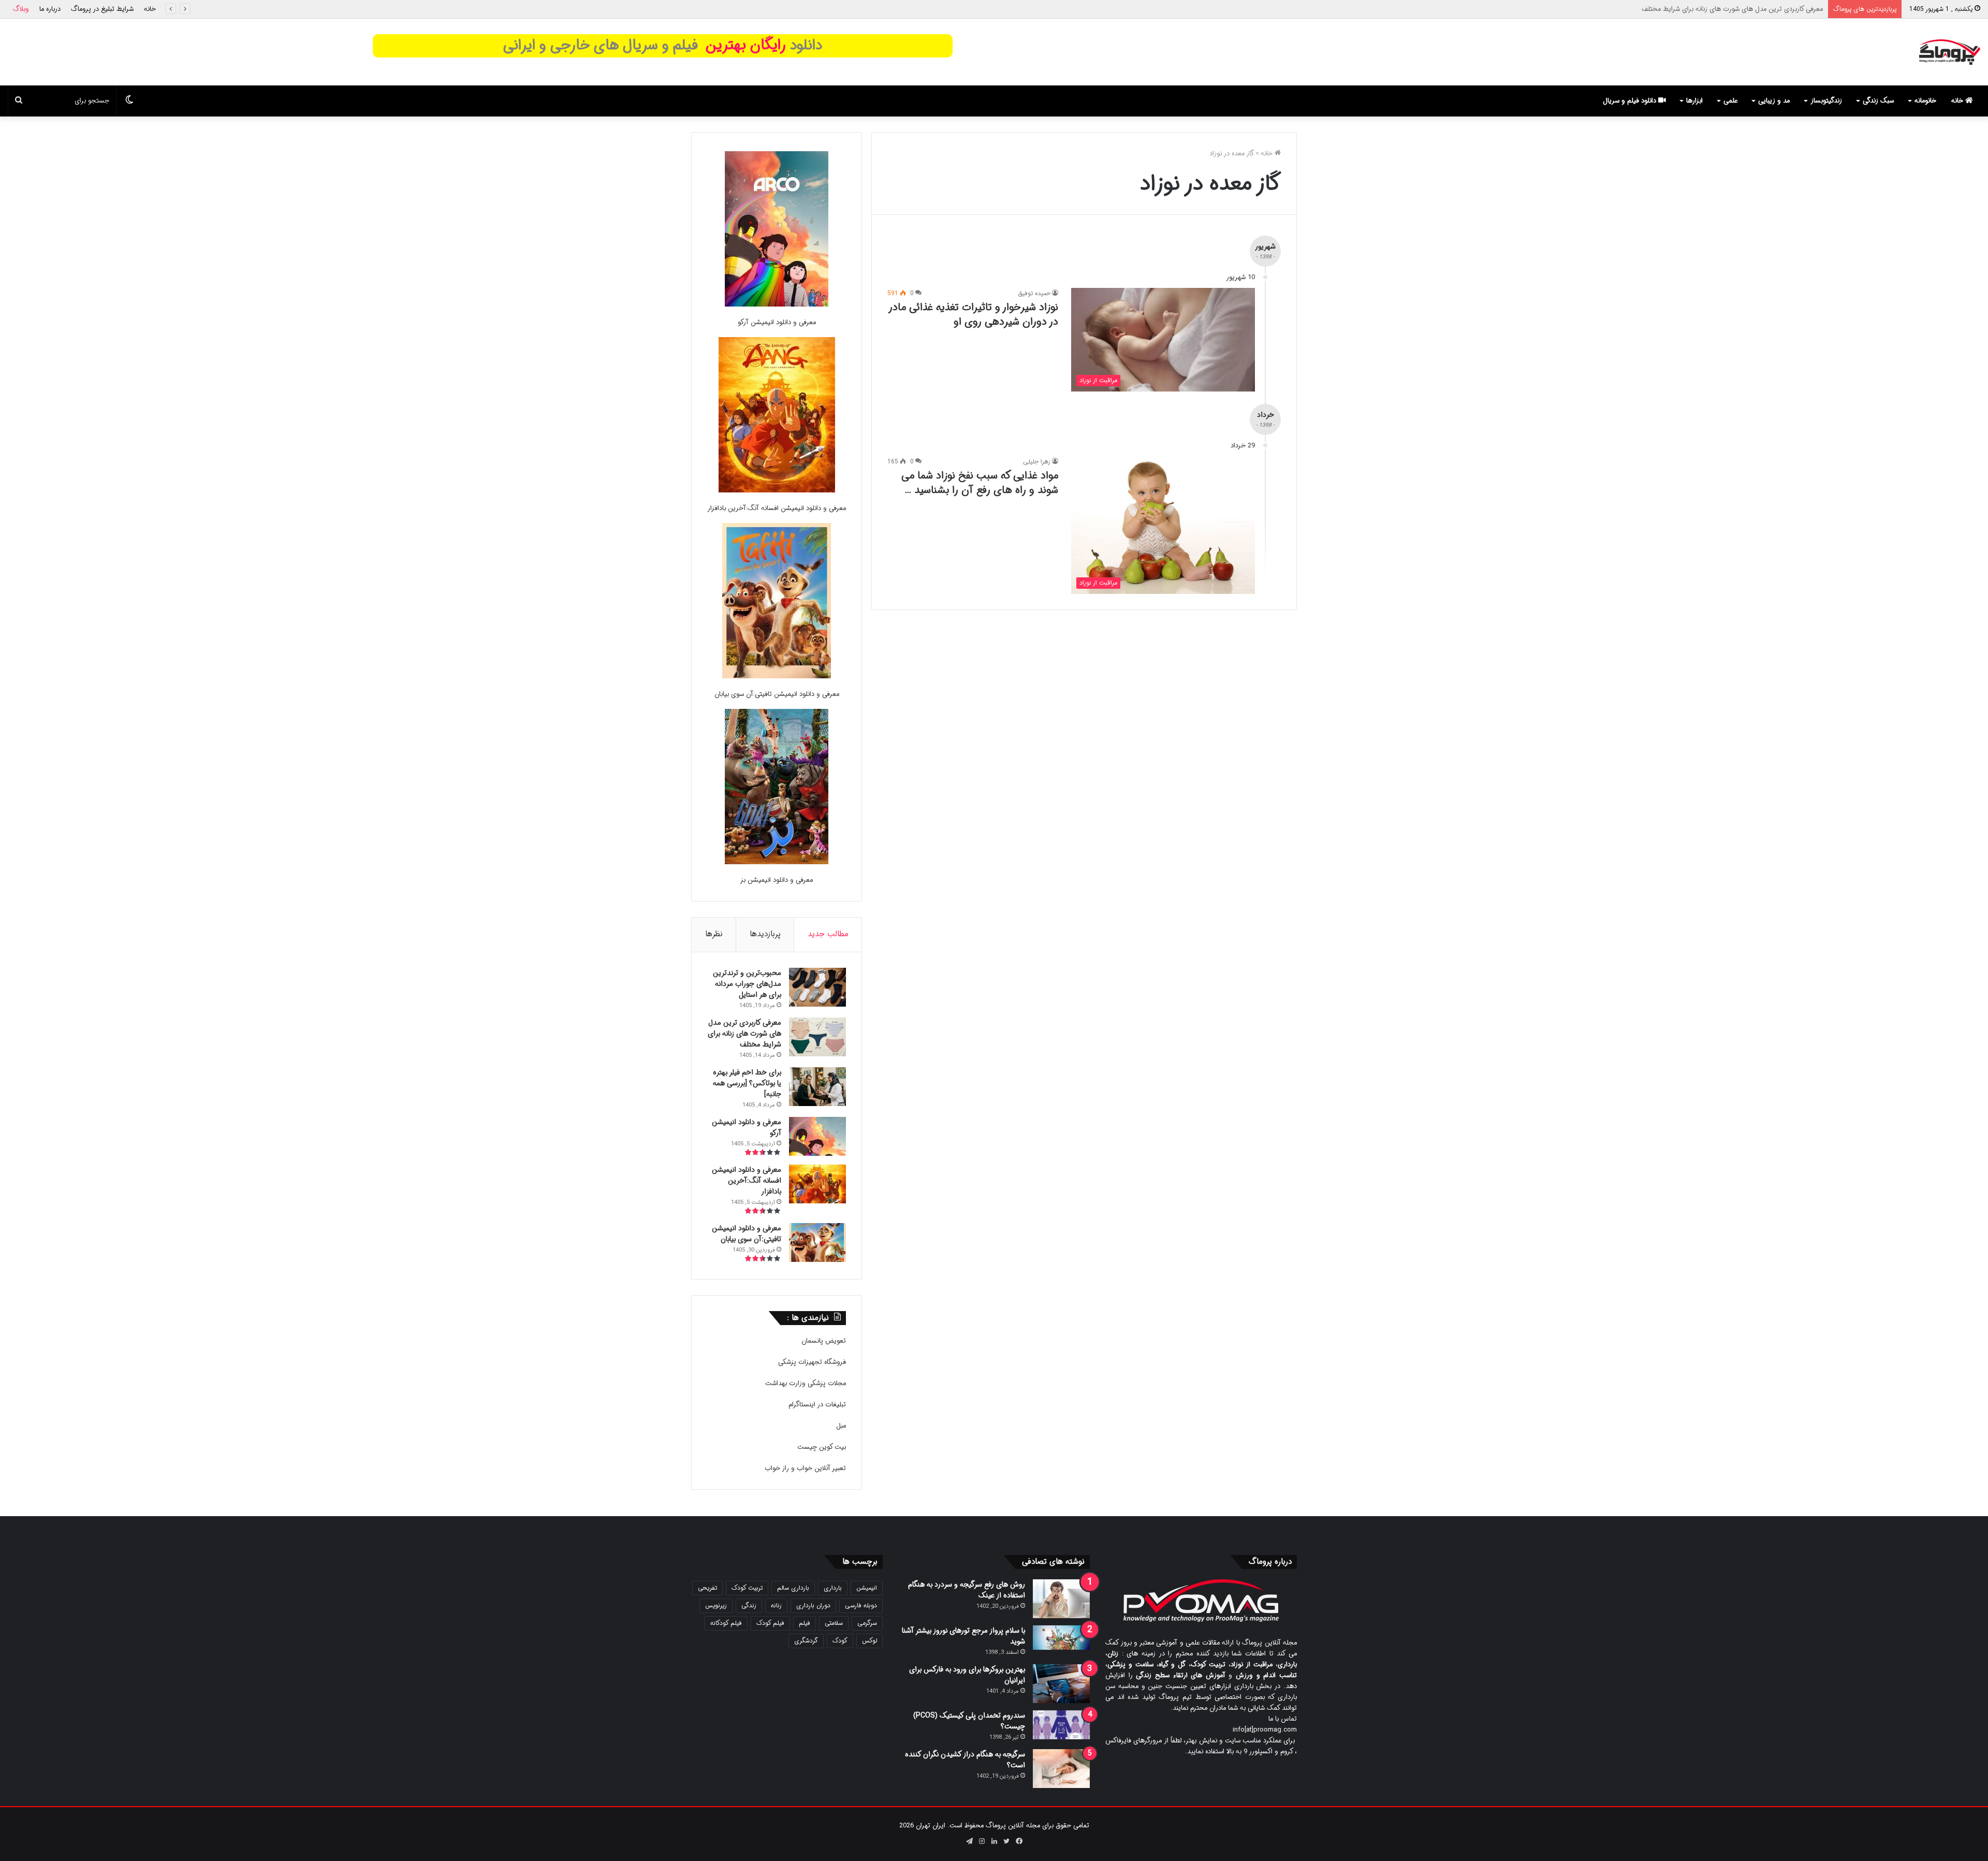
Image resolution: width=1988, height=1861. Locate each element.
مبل (841, 1426)
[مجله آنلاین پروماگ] (1949, 52)
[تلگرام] (969, 1841)
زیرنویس (716, 1605)
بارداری (833, 1588)
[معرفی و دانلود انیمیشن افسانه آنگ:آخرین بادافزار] (777, 417)
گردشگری (806, 1641)
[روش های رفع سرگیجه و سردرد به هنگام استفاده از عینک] (1061, 1599)
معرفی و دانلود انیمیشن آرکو (777, 322)
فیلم (805, 1623)
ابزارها (1694, 101)
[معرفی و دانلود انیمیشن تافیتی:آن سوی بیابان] (777, 602)
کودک (840, 1641)
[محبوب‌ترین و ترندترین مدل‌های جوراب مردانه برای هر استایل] (817, 987)
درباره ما (50, 9)
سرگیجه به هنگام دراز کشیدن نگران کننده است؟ (965, 1760)
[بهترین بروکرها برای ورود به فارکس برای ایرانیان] (1061, 1684)
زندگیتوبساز (1826, 101)
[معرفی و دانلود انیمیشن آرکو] (777, 231)
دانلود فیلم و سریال (1631, 101)
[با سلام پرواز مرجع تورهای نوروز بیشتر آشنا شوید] (1061, 1638)
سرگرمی (867, 1623)
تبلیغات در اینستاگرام (817, 1405)
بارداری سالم (793, 1588)
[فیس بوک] (1019, 1841)
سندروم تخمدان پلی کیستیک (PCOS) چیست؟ (969, 1721)
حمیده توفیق (1034, 293)
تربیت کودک (747, 1588)
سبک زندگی (1878, 101)
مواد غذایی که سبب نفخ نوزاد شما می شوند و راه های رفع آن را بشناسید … (980, 483)
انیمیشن (867, 1588)
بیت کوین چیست (822, 1447)
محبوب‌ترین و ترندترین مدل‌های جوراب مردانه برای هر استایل (747, 984)
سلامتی (834, 1623)
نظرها (714, 934)
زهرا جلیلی (1037, 462)
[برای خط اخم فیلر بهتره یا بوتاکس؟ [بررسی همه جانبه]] (817, 1087)
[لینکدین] (994, 1841)
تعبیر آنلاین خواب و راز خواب (805, 1468)
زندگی (749, 1605)
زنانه (776, 1605)
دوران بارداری (813, 1605)
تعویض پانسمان (824, 1341)
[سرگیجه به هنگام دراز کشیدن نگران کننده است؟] (1061, 1769)
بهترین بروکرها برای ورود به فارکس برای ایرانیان (967, 1675)
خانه (150, 9)
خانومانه (1925, 101)
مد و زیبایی (1774, 101)
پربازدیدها (765, 934)
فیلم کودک (770, 1623)
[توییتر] (1006, 1841)
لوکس (869, 1641)
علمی (1730, 101)
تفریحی (707, 1588)
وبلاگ (21, 9)
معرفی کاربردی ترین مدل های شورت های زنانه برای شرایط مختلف (744, 1034)
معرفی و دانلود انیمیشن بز (777, 880)
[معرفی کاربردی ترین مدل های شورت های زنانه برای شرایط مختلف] (817, 1037)
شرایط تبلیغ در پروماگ (102, 9)
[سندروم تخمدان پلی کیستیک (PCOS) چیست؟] (1061, 1725)
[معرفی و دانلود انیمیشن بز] (777, 788)
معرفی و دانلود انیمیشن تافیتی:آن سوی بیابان (777, 694)
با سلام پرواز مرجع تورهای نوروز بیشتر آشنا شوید (963, 1636)
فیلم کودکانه (726, 1623)
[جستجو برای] (19, 101)
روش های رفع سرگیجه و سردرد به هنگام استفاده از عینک (967, 1590)
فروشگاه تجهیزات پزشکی (812, 1362)
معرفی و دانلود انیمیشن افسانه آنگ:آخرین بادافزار (777, 508)
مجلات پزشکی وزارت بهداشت (806, 1383)
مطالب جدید (828, 934)
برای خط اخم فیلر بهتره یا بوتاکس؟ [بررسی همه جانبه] (1749, 9)
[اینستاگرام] (982, 1841)
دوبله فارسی (861, 1605)
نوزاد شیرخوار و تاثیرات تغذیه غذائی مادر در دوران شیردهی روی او (974, 315)
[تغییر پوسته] (129, 101)
